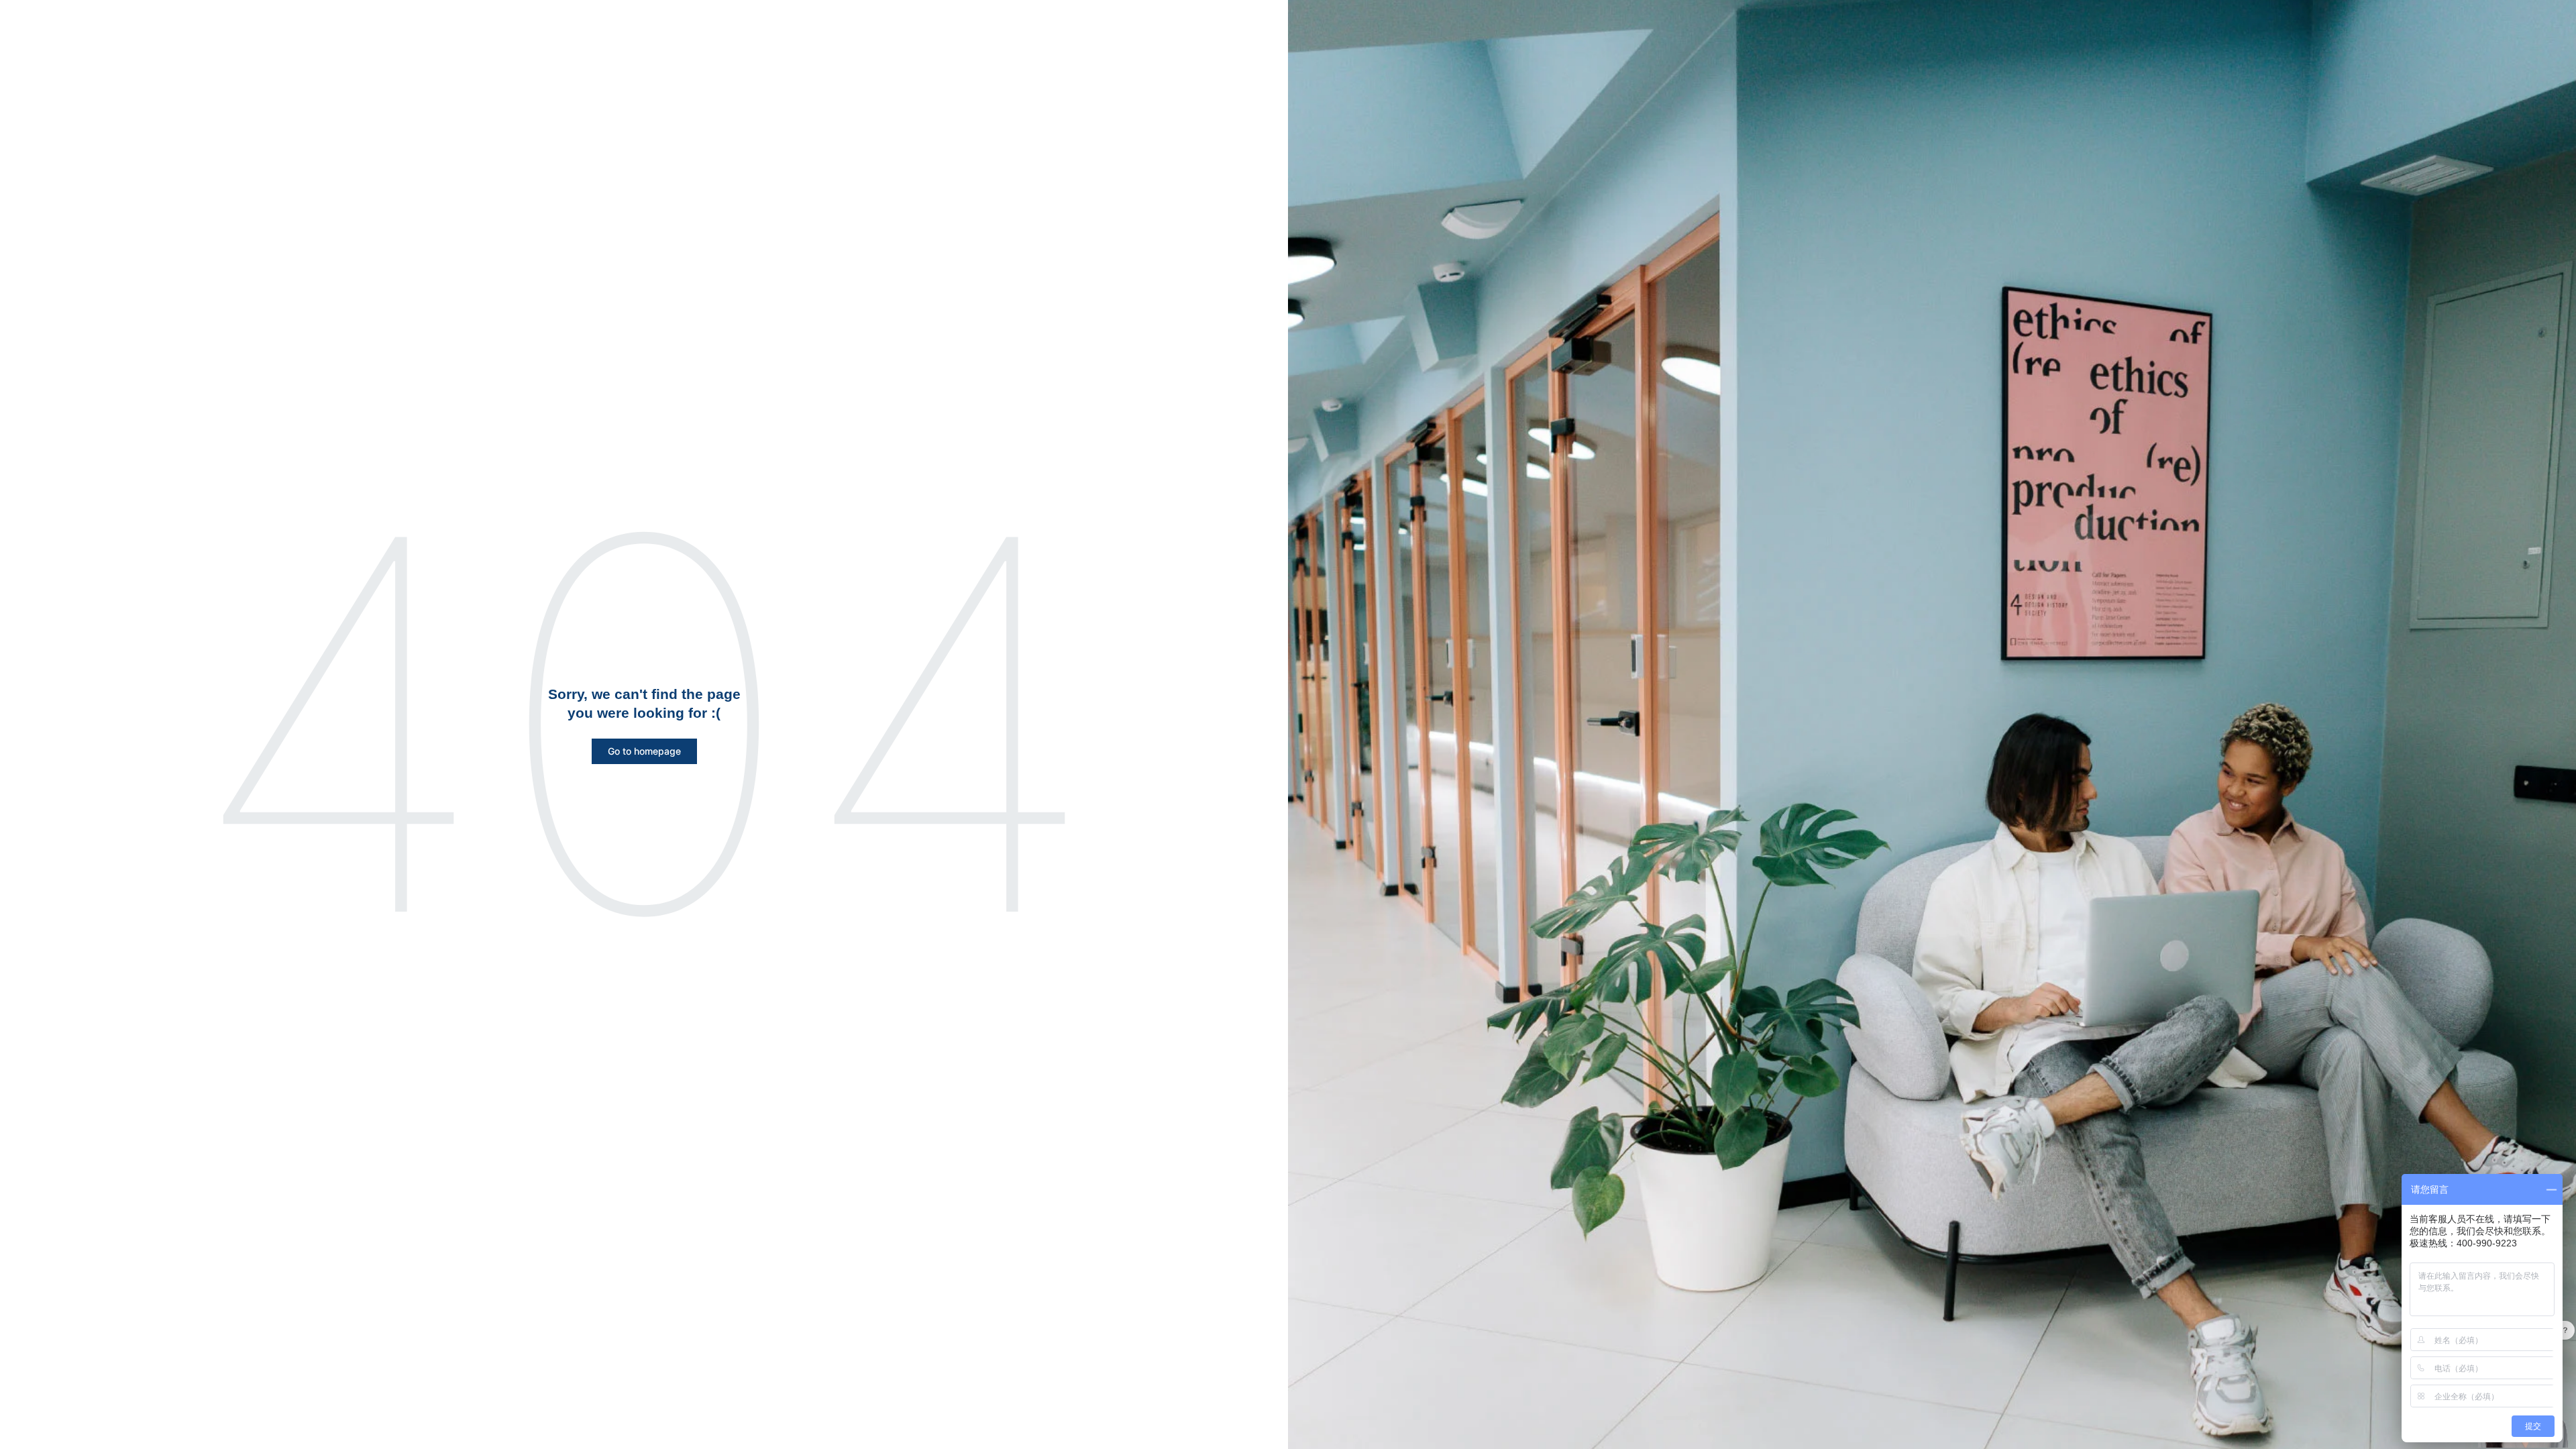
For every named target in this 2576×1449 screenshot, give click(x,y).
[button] (644, 751)
